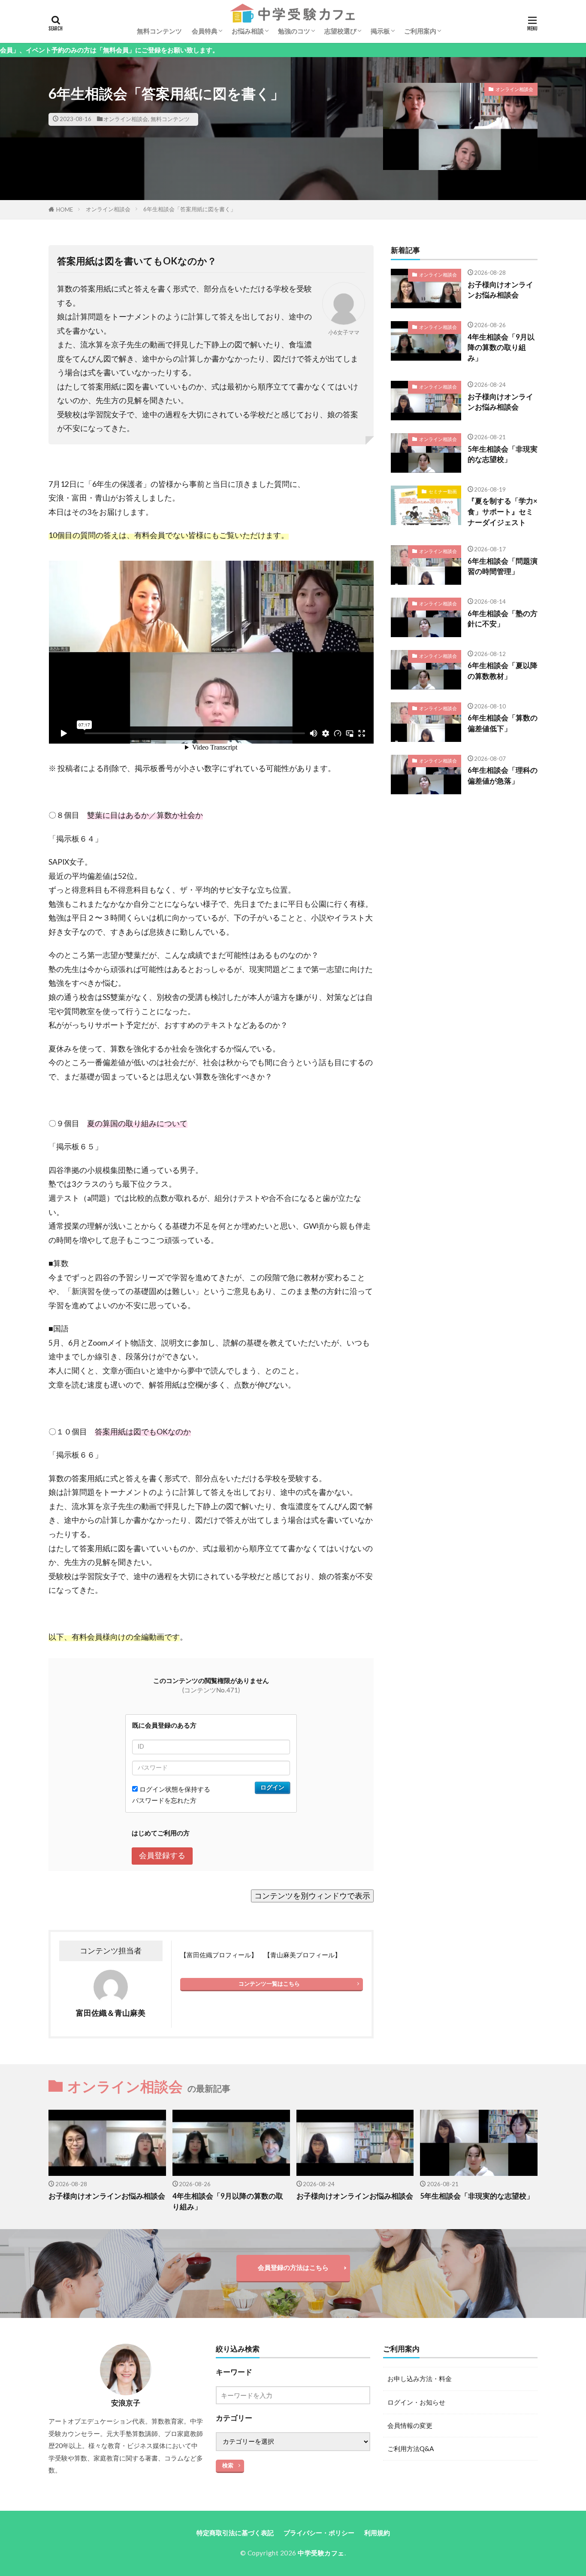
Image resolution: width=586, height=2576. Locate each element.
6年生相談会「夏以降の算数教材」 (503, 671)
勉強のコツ (294, 31)
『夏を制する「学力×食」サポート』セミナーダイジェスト (503, 512)
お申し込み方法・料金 (420, 2379)
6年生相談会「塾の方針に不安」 (503, 619)
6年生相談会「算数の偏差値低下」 (503, 723)
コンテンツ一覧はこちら (269, 1984)
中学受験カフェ (321, 2553)
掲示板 (380, 31)
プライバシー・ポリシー (319, 2533)
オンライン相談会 (126, 119)
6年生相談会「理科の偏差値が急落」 (503, 776)
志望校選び (340, 31)
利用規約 (377, 2533)
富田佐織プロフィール (219, 1955)
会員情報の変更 (410, 2425)
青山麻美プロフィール (302, 1955)
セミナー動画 (443, 491)
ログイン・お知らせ (416, 2402)
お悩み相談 (248, 31)
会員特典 (205, 31)
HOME (65, 210)
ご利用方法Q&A (411, 2448)
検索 (228, 2465)
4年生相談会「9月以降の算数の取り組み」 (501, 348)
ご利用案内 (420, 31)
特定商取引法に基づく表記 (235, 2533)
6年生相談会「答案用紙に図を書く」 (190, 209)
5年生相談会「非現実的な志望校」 (503, 454)
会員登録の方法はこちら (293, 2267)
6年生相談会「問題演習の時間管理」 (503, 567)
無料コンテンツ (159, 31)
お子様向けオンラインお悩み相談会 (500, 290)
